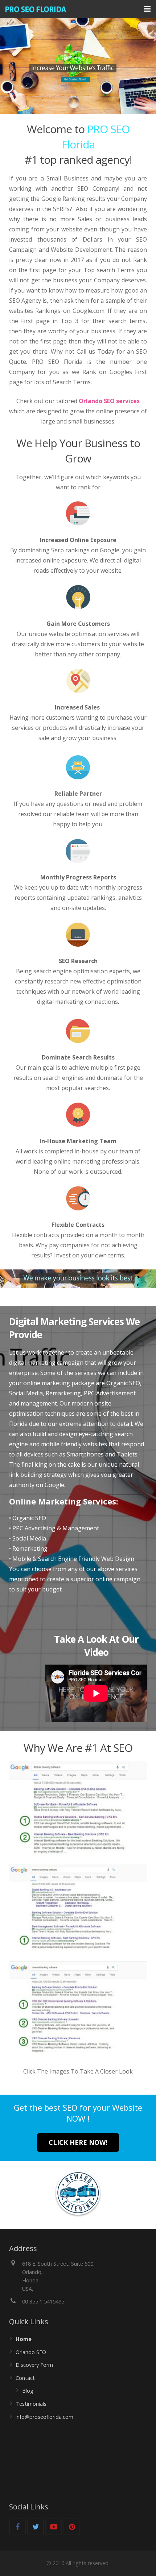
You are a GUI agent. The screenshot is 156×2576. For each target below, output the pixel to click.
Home (24, 2339)
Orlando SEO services (109, 401)
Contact (25, 2378)
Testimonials (31, 2404)
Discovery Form (34, 2365)
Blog (28, 2391)
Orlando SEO (31, 2352)
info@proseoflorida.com (44, 2417)
